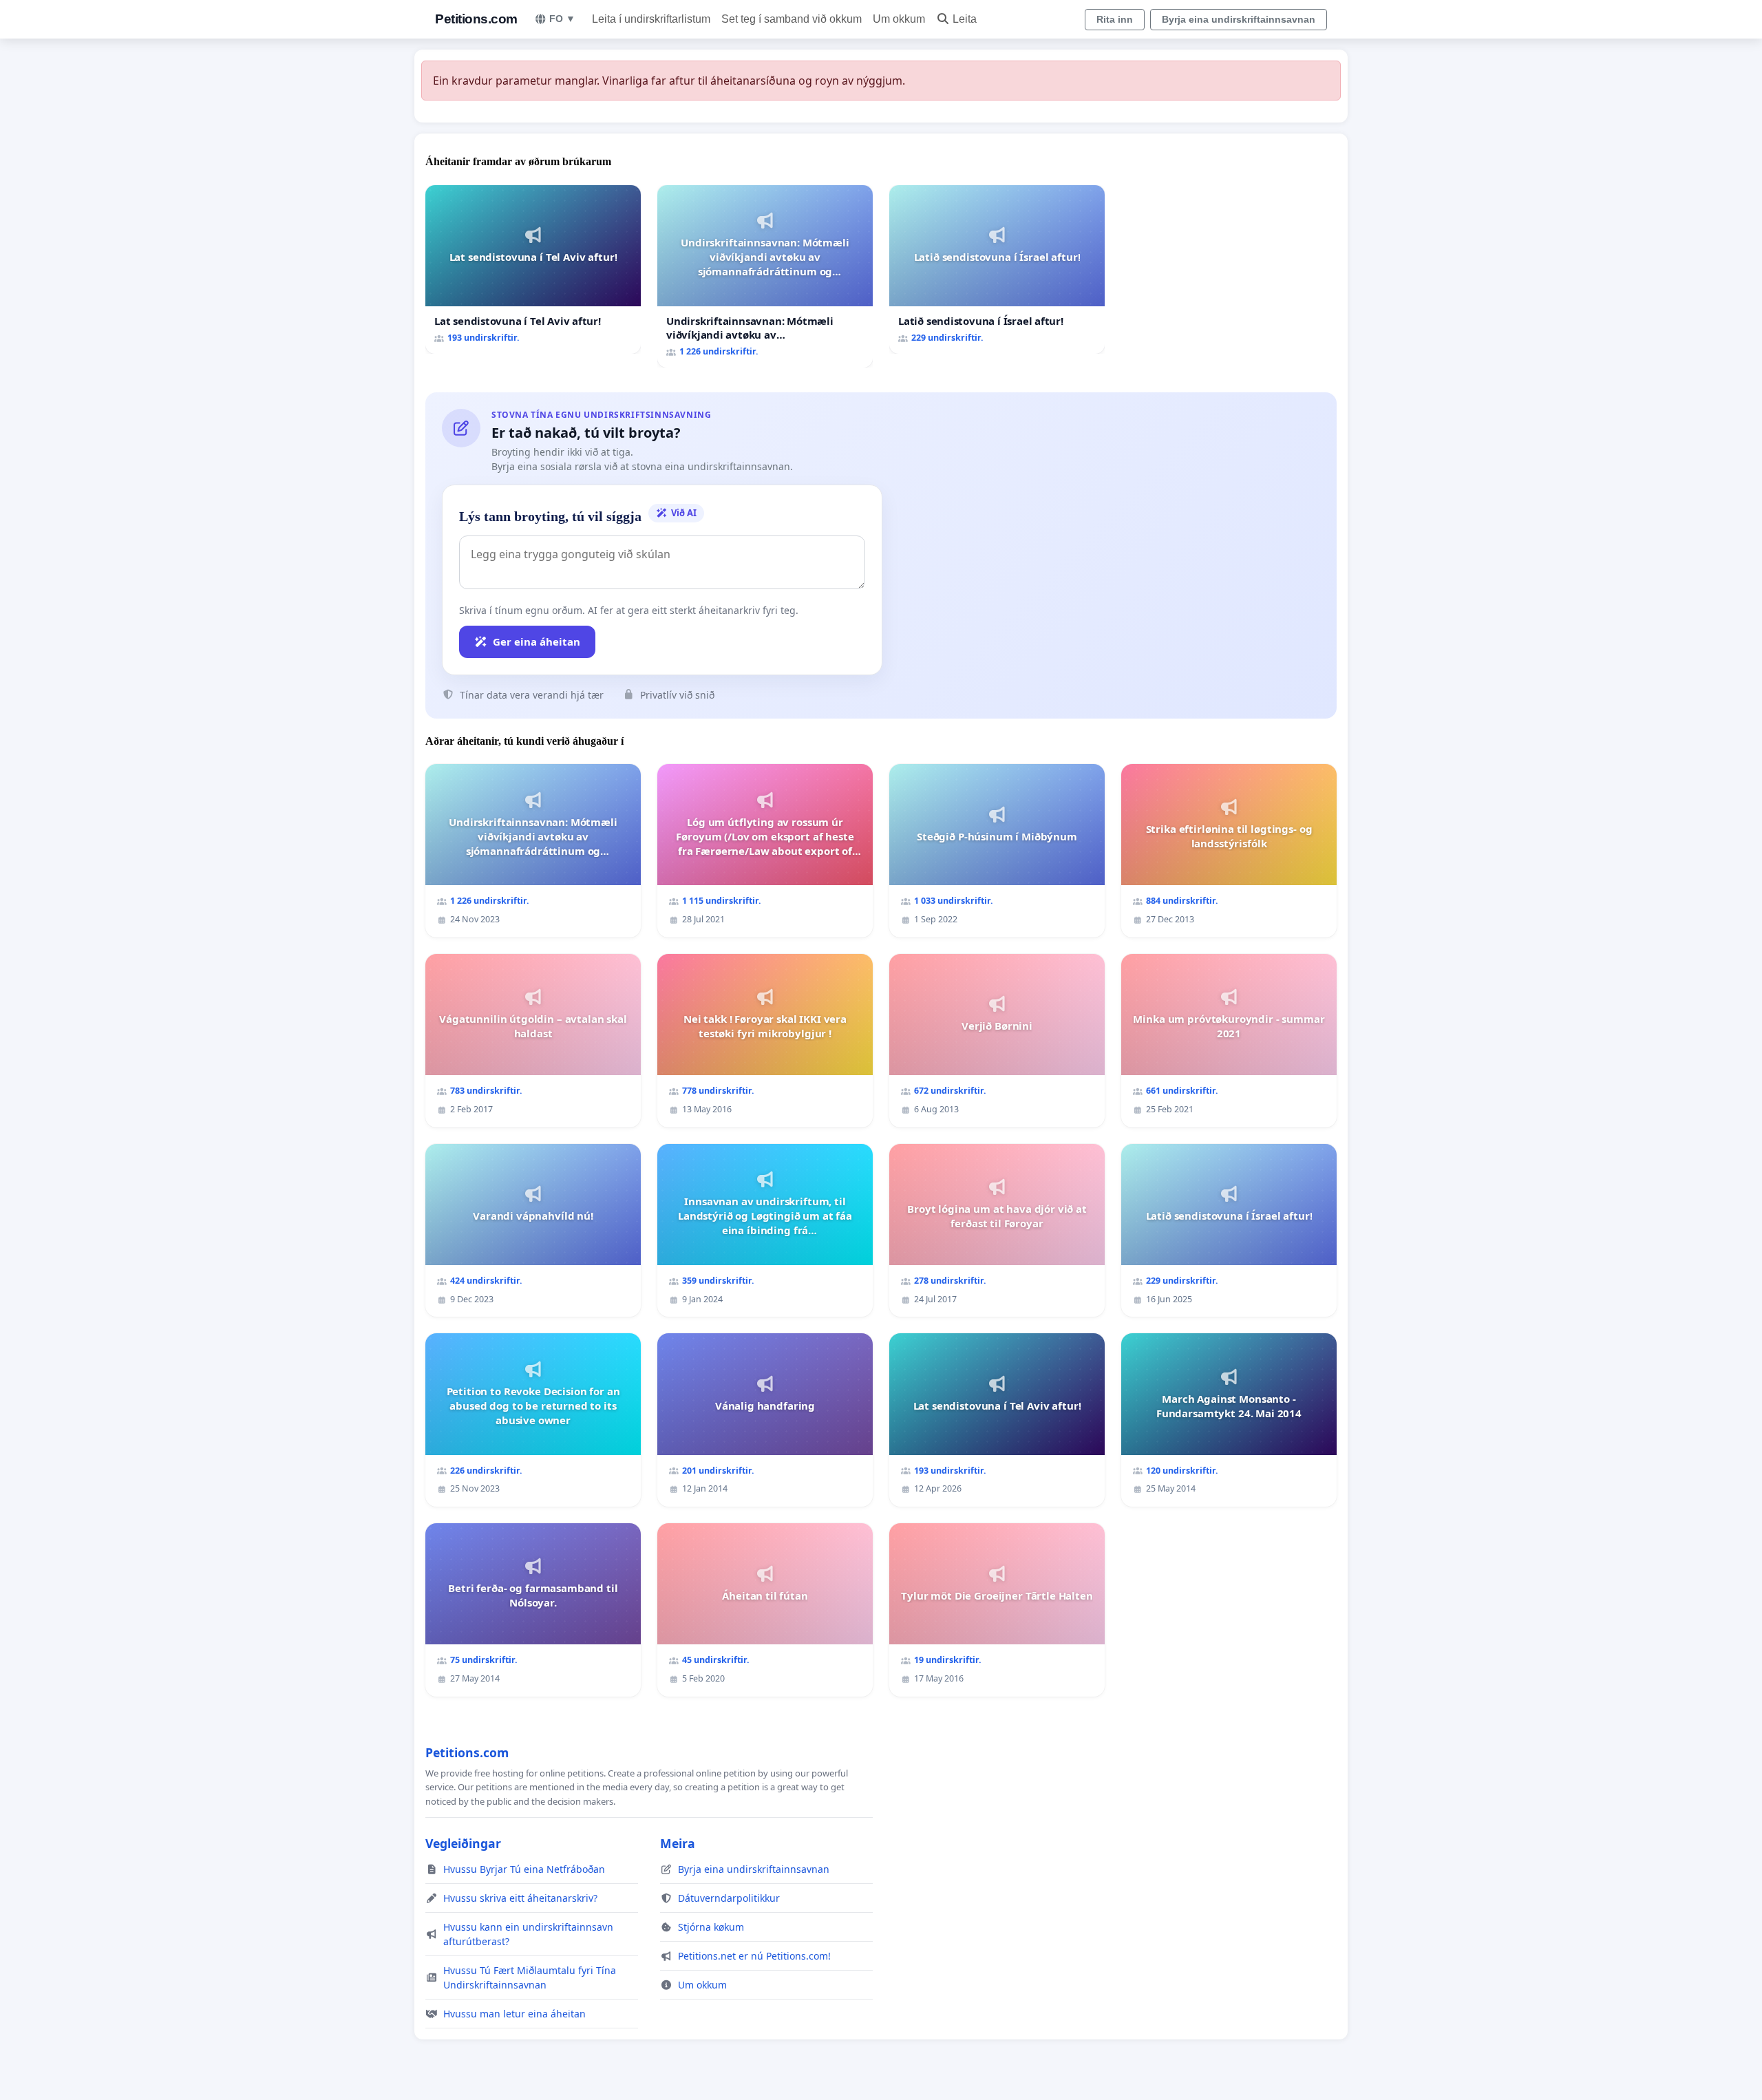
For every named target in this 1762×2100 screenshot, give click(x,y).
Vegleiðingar (463, 1843)
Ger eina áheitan (537, 641)
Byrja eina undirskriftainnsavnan (1239, 19)
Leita (965, 19)
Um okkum (899, 19)
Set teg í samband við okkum (792, 19)
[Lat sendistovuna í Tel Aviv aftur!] (533, 269)
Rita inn (1115, 19)
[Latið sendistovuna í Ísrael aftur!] (997, 269)
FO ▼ (562, 19)
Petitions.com (476, 19)
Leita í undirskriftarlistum (651, 19)
